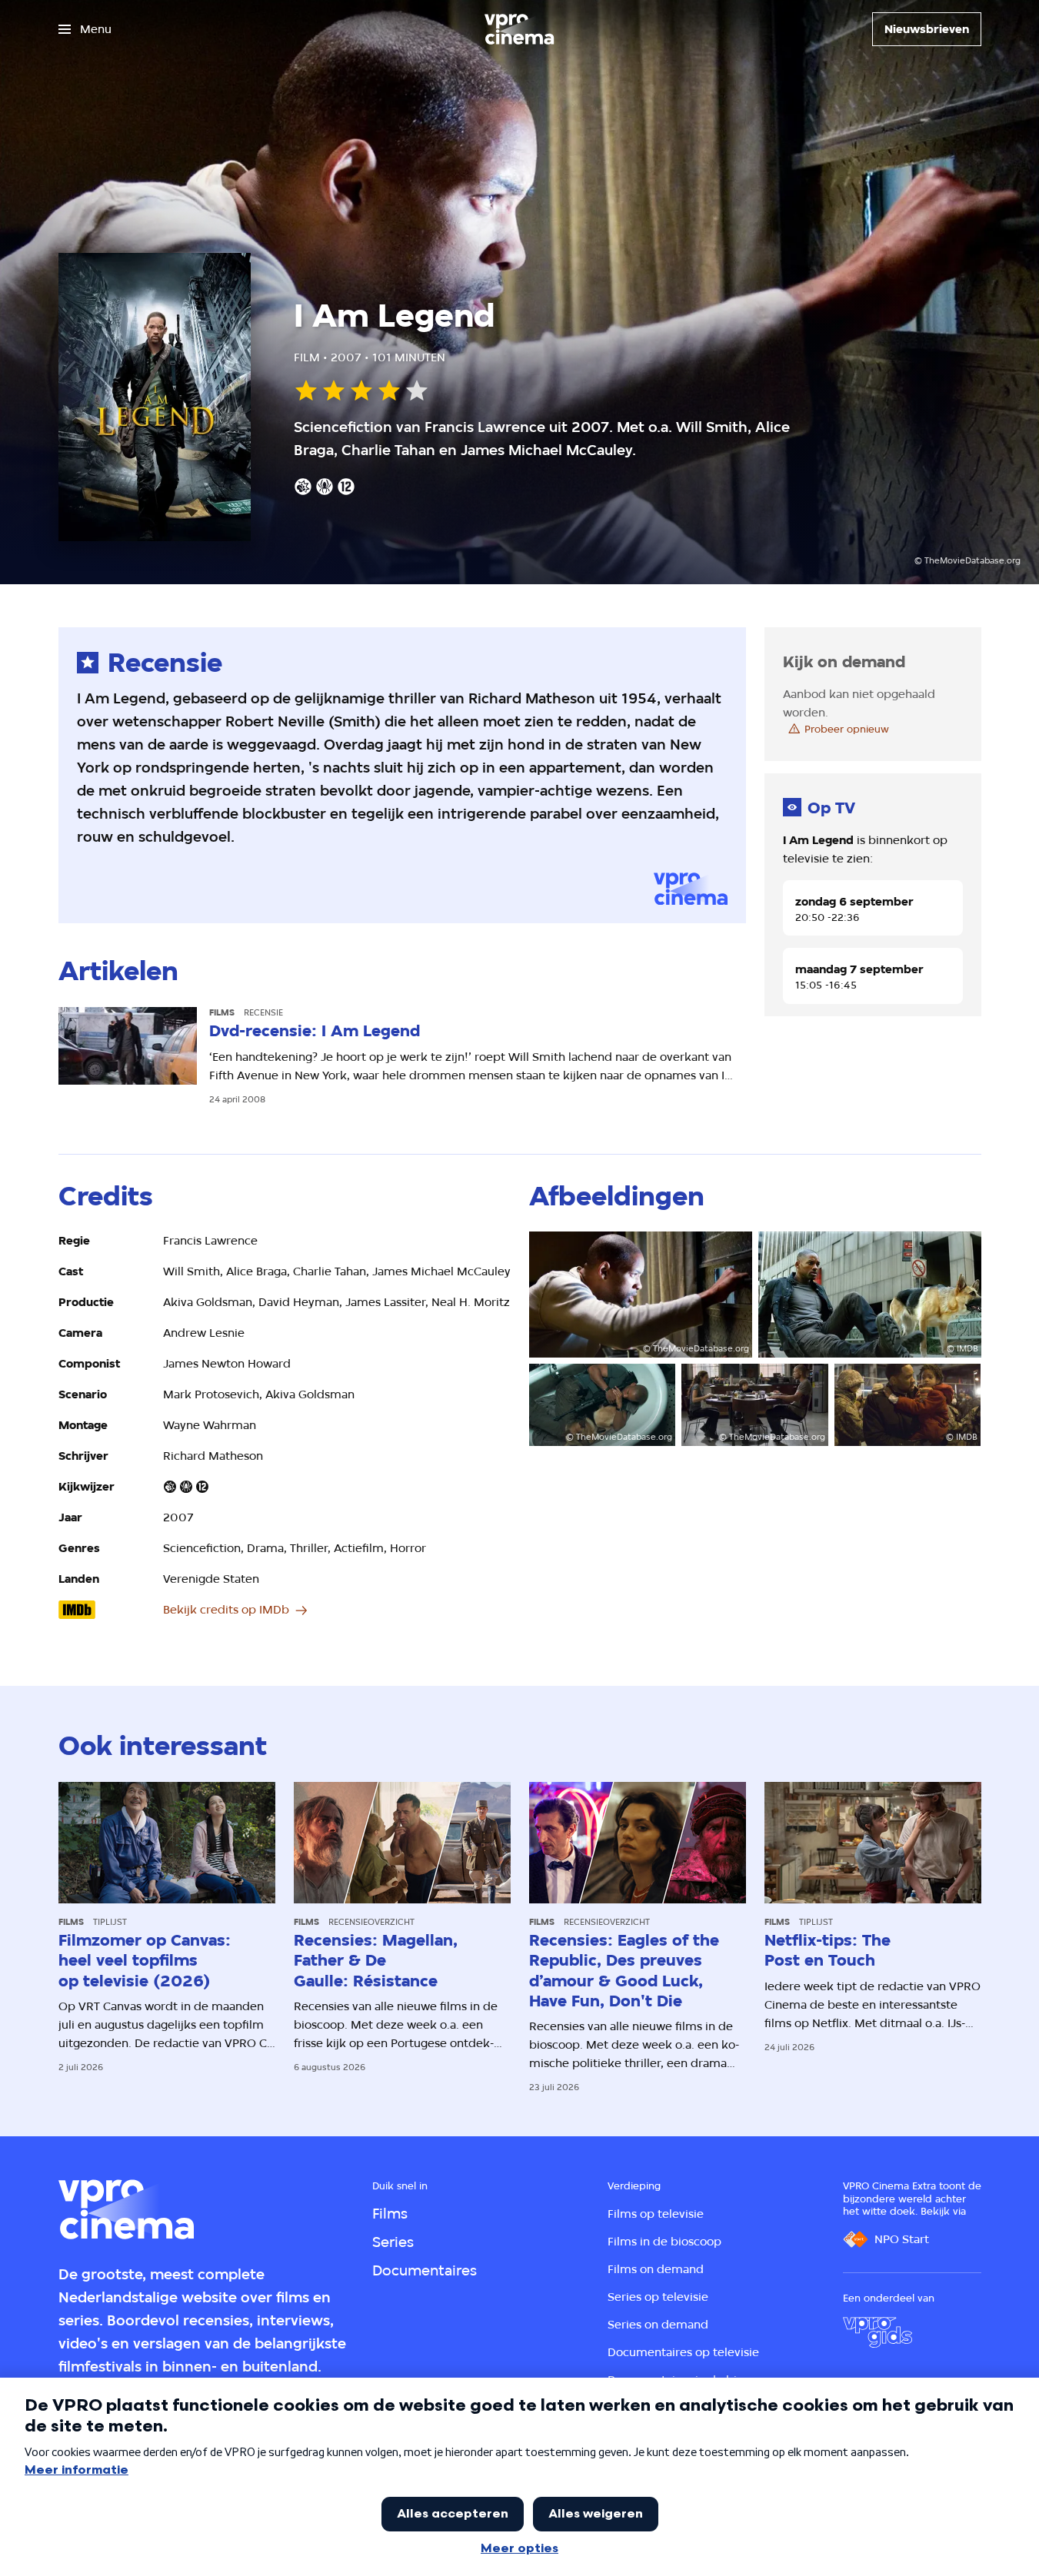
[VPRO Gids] (877, 2332)
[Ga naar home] (519, 29)
